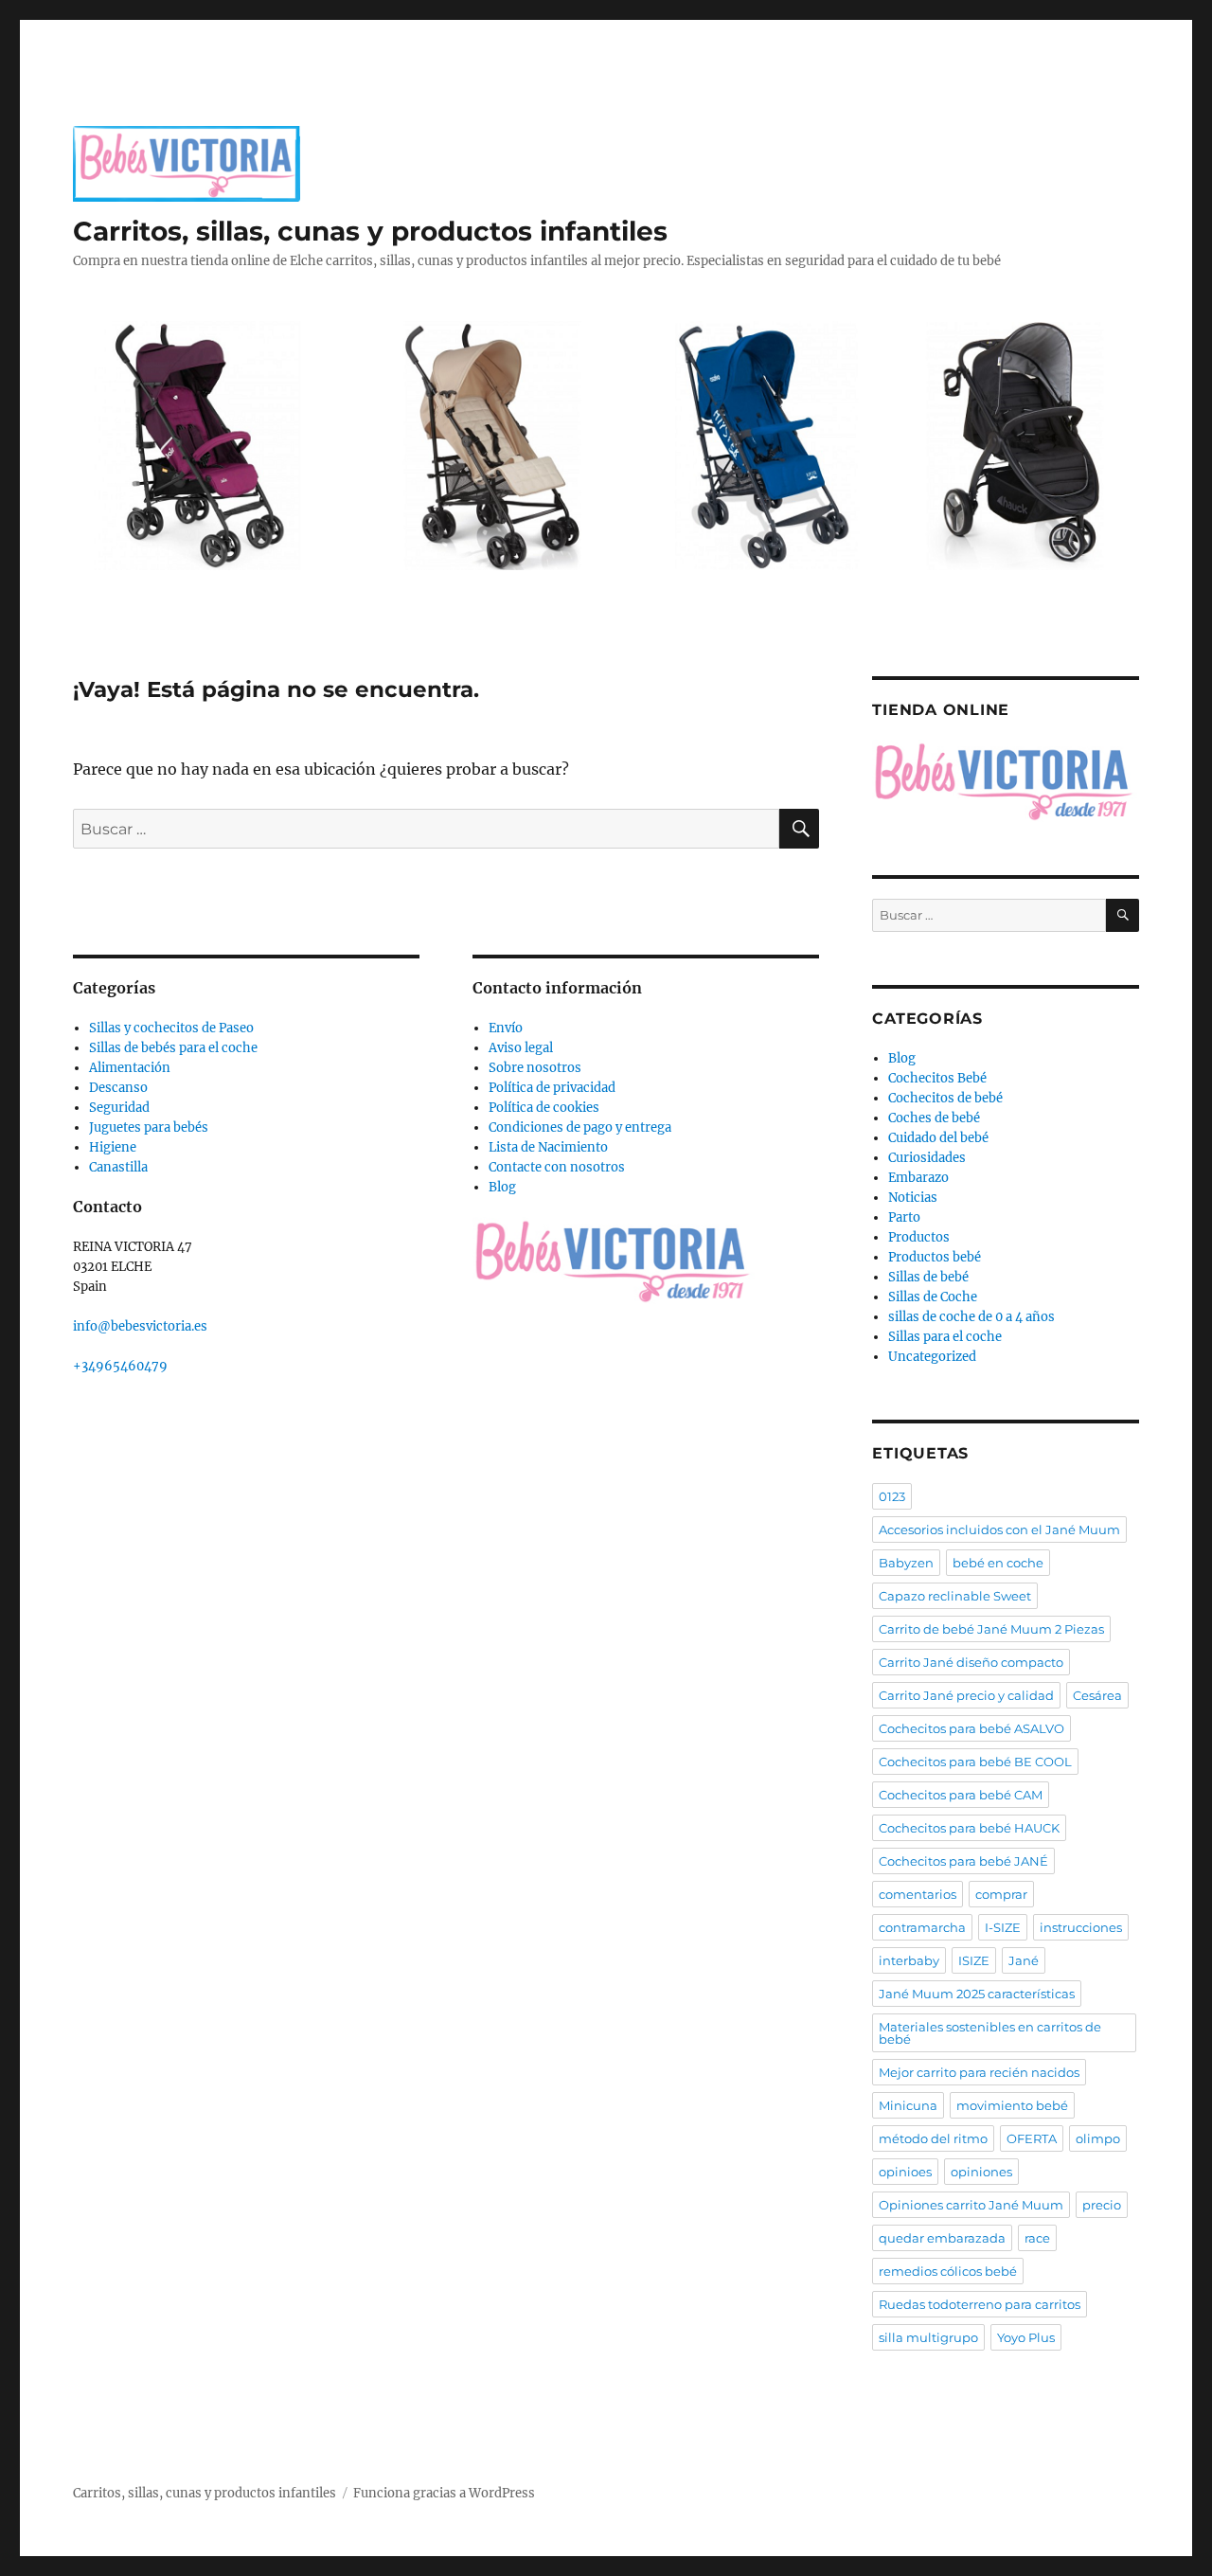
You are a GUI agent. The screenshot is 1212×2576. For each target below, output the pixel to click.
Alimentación (130, 1068)
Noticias (913, 1198)
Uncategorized (932, 1357)
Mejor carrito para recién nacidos (979, 2072)
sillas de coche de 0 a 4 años (971, 1317)
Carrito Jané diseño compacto (971, 1662)
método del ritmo (933, 2138)
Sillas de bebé (928, 1277)
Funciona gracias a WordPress (444, 2493)
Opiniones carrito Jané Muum (971, 2205)
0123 (892, 1496)
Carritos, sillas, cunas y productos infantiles (370, 231)
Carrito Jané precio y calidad (966, 1695)
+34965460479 (120, 1366)
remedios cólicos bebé (948, 2271)
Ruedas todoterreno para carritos (980, 2304)
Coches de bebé (934, 1118)
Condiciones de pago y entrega (580, 1127)
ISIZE (974, 1960)
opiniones (981, 2172)
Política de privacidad (552, 1088)
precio (1102, 2205)
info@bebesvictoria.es (140, 1326)
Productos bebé (935, 1257)
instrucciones (1081, 1927)
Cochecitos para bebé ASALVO (971, 1728)
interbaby (909, 1960)
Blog (502, 1187)
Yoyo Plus (1026, 2337)
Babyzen (906, 1563)
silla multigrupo (928, 2337)
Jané (1024, 1960)
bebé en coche (998, 1563)
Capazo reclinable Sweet (955, 1596)
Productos (919, 1237)
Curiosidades (927, 1158)
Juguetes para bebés (149, 1127)
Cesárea (1097, 1695)
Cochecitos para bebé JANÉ (963, 1861)
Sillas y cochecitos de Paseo (171, 1028)
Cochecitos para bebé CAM (961, 1795)
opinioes (905, 2172)
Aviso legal (521, 1048)
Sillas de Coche (933, 1297)
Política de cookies (544, 1108)
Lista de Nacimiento (548, 1147)
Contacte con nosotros (557, 1167)
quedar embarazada (942, 2238)
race (1037, 2238)
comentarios (918, 1894)
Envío (506, 1028)
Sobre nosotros (535, 1068)
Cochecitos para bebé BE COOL (975, 1762)
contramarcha (922, 1927)
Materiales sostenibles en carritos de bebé (990, 2033)
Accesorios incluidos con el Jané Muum (999, 1529)
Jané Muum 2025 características (977, 1994)
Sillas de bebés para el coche (173, 1048)
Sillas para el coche (945, 1337)
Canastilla (118, 1167)
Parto (904, 1217)
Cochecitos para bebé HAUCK (969, 1828)
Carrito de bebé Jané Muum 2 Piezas (991, 1629)
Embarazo (918, 1178)
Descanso (118, 1088)
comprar (1001, 1894)
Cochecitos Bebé (937, 1078)
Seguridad (119, 1108)
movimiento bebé (1012, 2105)
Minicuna (908, 2105)
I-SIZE (1003, 1927)
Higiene (113, 1147)
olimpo (1098, 2138)
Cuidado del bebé (938, 1138)
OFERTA (1032, 2138)
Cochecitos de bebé (945, 1098)
